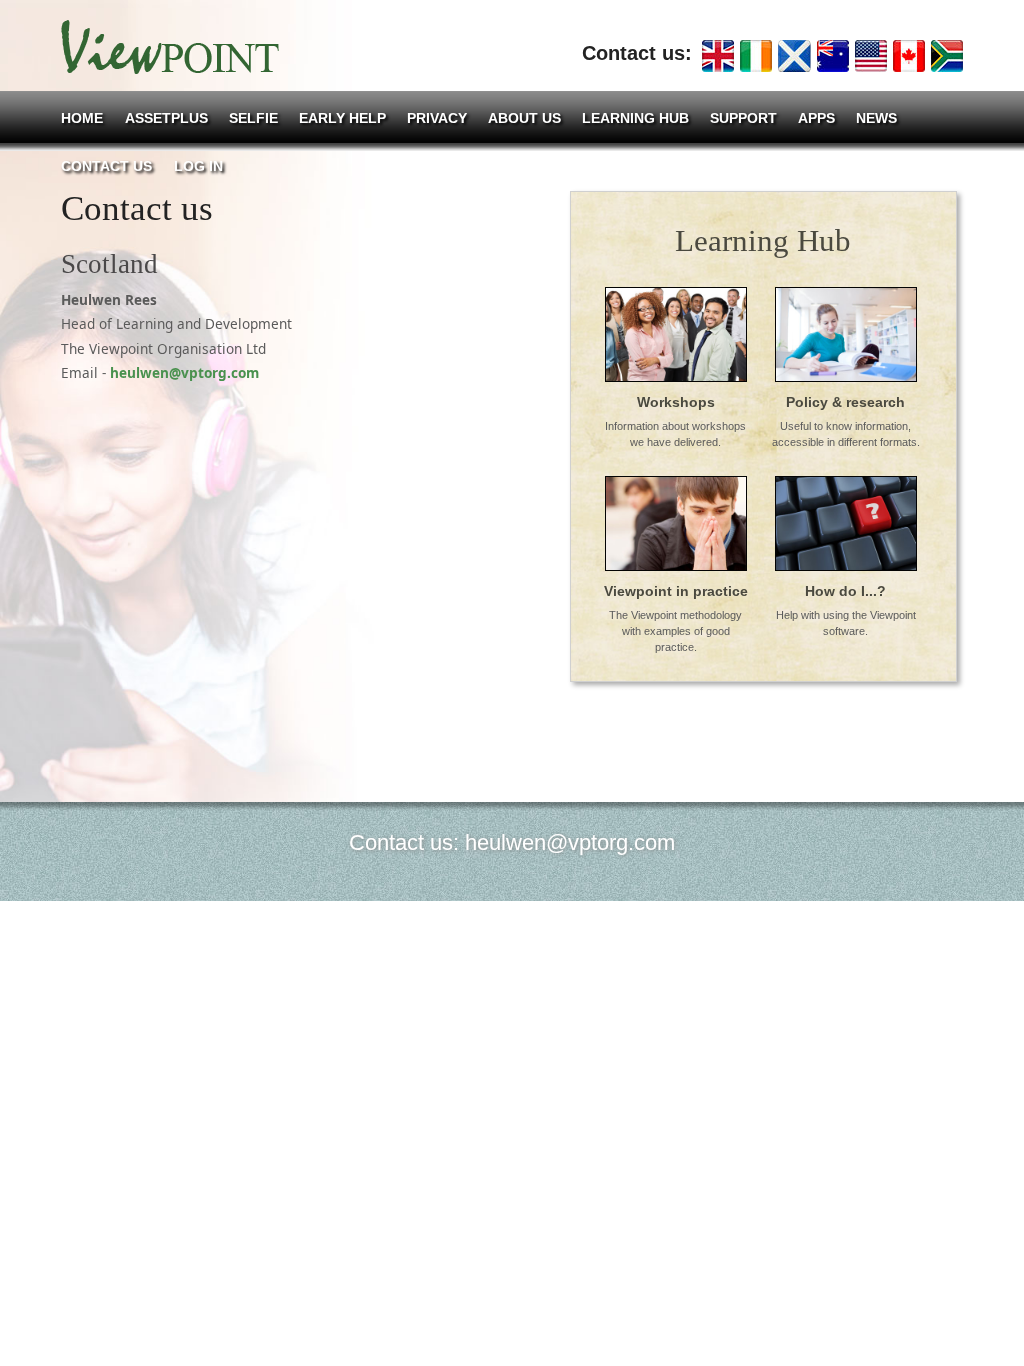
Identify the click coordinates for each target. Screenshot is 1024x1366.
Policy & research (845, 402)
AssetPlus (166, 118)
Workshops (676, 402)
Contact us (106, 166)
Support (743, 118)
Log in (198, 166)
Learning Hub (763, 240)
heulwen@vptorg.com (184, 372)
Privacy (437, 118)
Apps (816, 118)
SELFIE (253, 118)
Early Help (342, 118)
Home (82, 118)
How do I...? (845, 591)
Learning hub (635, 118)
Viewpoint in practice (676, 591)
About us (524, 118)
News (876, 118)
